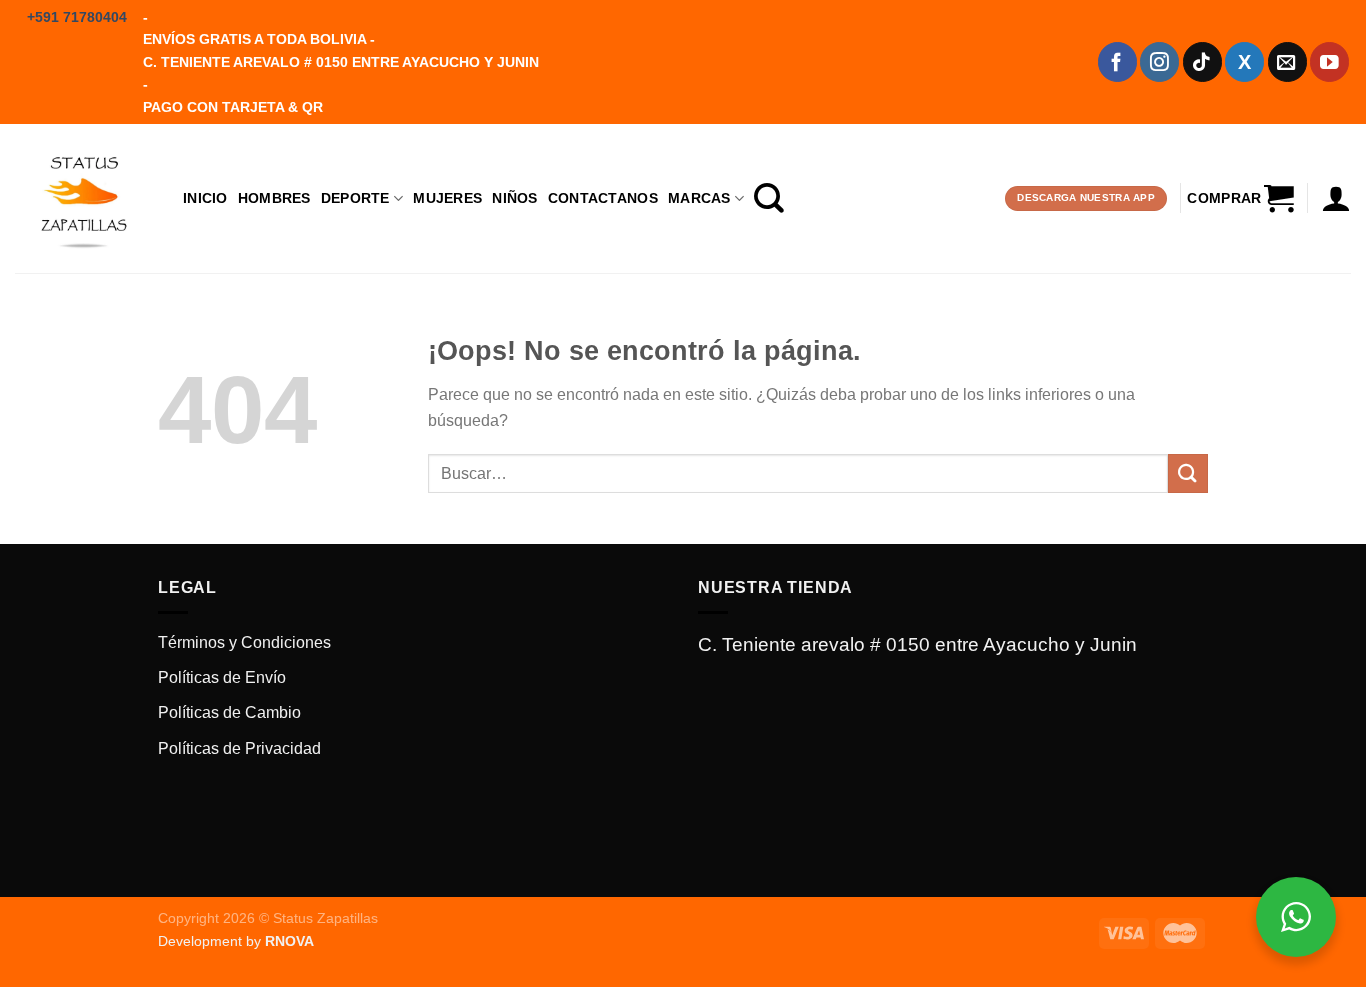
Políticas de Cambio (229, 712)
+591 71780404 (77, 17)
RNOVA (289, 941)
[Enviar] (1188, 473)
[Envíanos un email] (1287, 61)
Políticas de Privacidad (239, 748)
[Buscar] (769, 198)
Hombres (274, 198)
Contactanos (603, 198)
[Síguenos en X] (1244, 61)
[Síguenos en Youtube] (1329, 61)
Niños (514, 198)
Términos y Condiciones (244, 642)
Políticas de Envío (222, 677)
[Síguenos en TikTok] (1202, 61)
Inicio (205, 198)
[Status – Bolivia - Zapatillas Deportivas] (84, 198)
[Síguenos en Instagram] (1159, 61)
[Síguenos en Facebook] (1117, 61)
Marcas (699, 198)
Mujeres (447, 198)
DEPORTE (355, 198)
